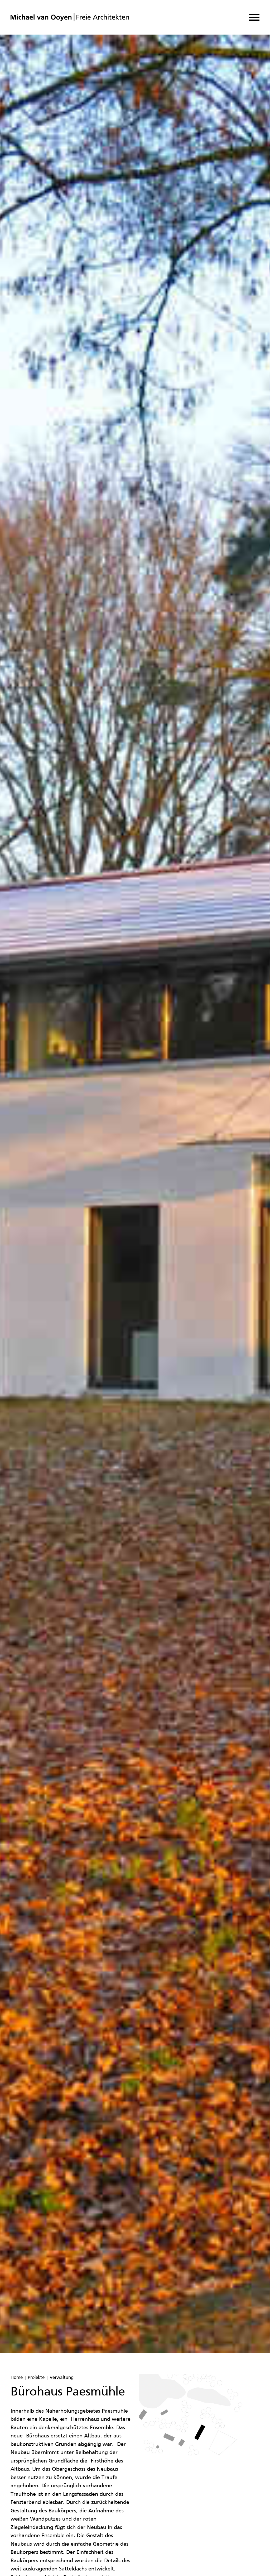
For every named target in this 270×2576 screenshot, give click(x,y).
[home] (70, 17)
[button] (254, 17)
